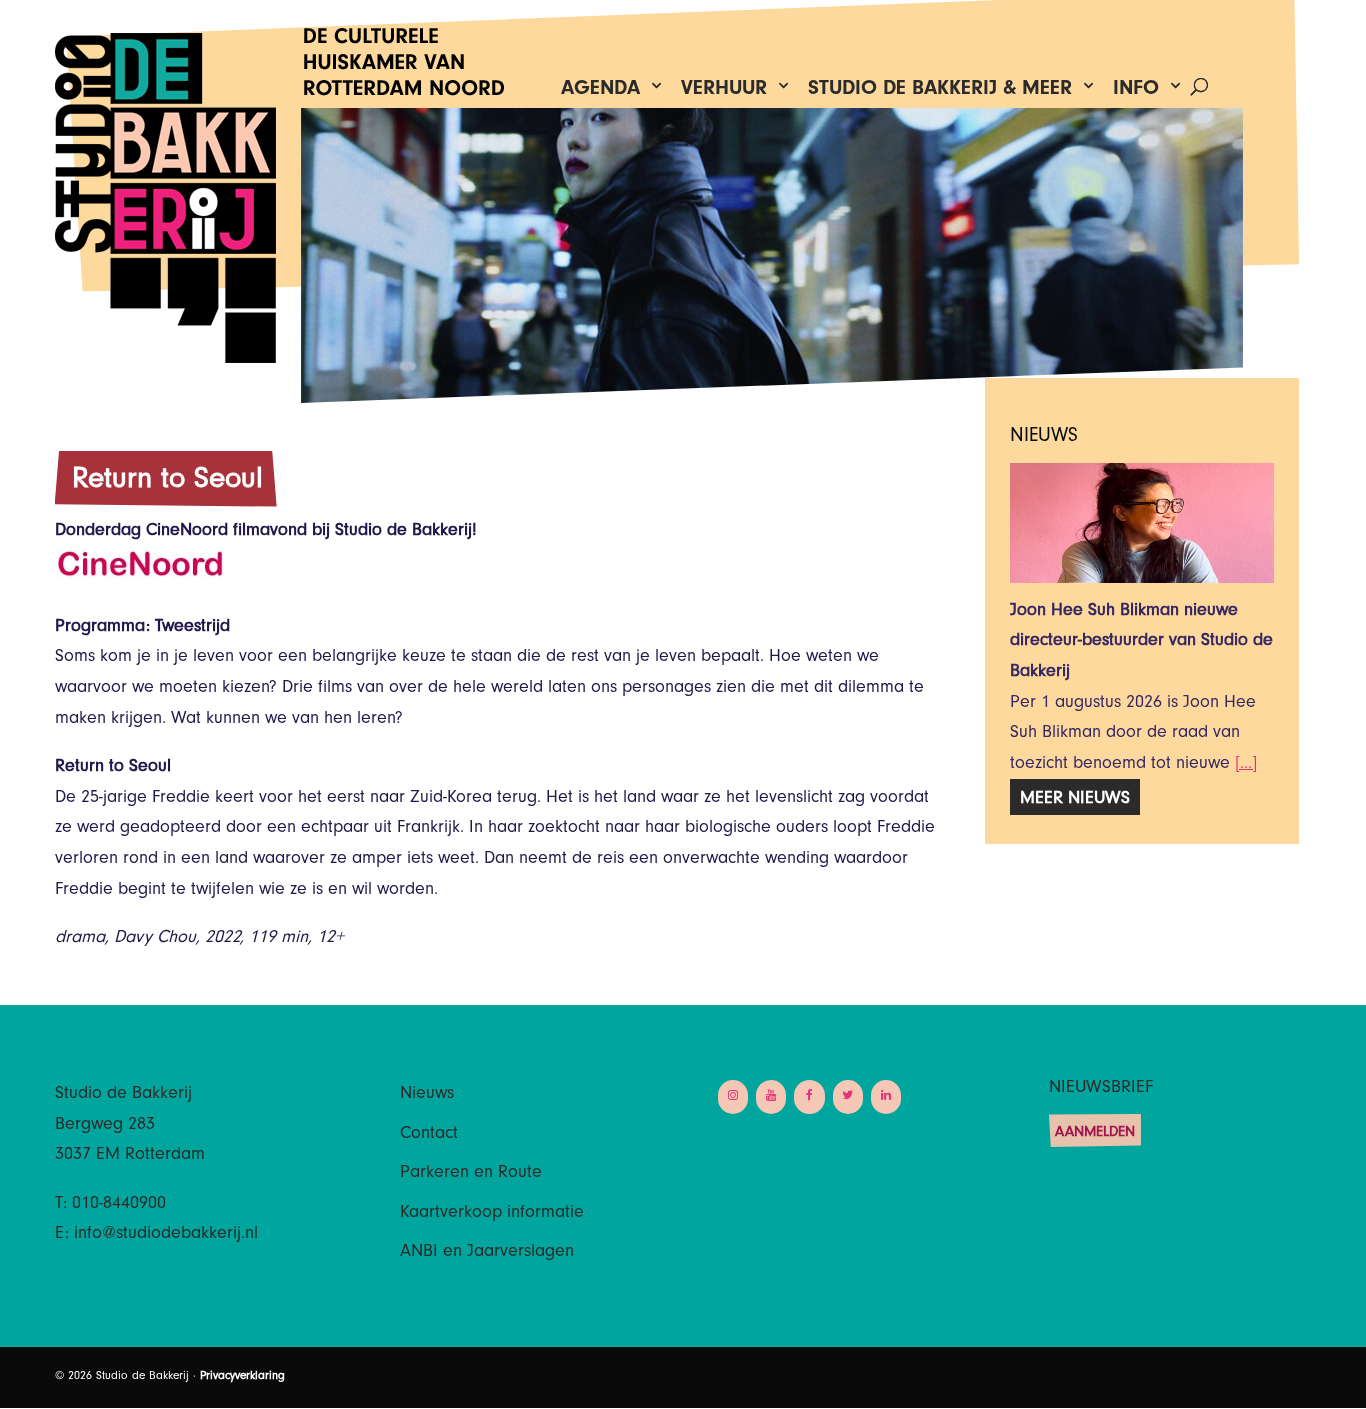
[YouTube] (771, 1096)
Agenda (600, 92)
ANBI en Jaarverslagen (487, 1253)
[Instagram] (733, 1096)
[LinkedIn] (886, 1096)
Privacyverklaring (242, 1377)
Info (1136, 92)
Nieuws (427, 1095)
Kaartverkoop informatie (492, 1214)
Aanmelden (1095, 1133)
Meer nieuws (1075, 800)
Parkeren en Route (471, 1174)
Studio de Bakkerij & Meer (940, 92)
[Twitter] (848, 1096)
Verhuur (724, 92)
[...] (1246, 765)
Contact (429, 1135)
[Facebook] (809, 1096)
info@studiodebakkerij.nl (166, 1235)
